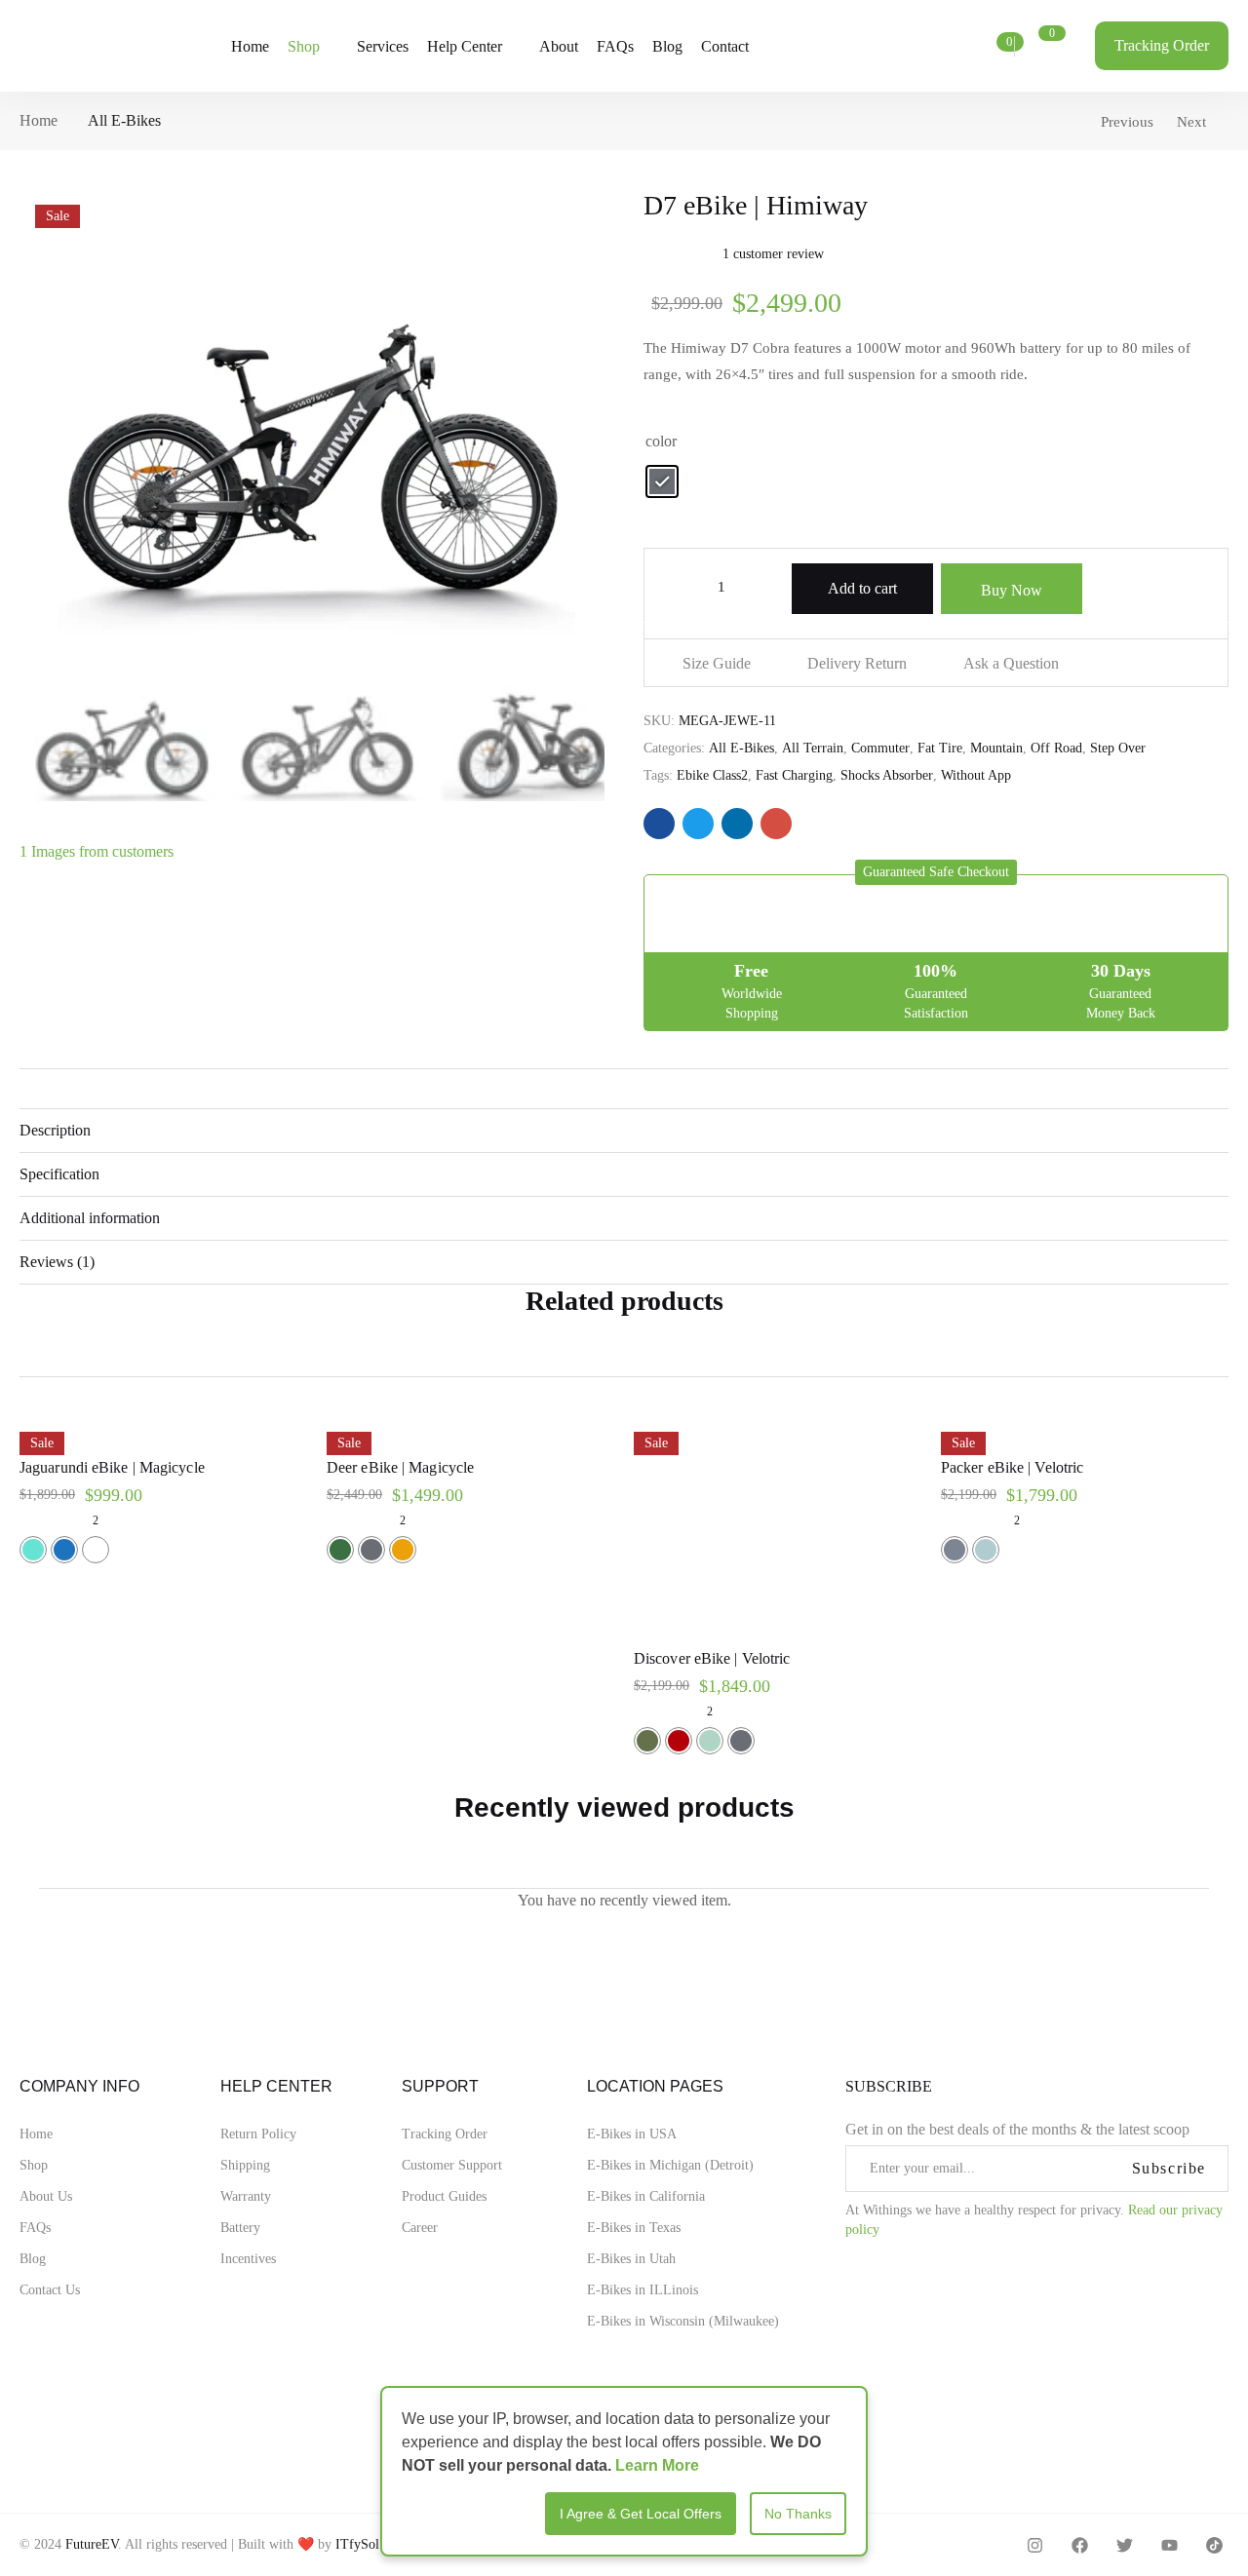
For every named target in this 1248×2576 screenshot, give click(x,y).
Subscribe (1169, 2168)
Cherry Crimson (679, 1741)
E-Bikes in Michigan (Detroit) (670, 2165)
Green (340, 1550)
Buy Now (1012, 590)
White (96, 1550)
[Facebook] (1080, 2545)
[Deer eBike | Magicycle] (470, 1428)
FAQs (35, 2228)
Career (420, 2228)
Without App (976, 775)
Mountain (996, 748)
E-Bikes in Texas (634, 2228)
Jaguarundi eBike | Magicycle (112, 1467)
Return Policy (258, 2134)
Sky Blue (986, 1550)
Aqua (33, 1550)
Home (39, 120)
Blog (33, 2259)
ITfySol (357, 2544)
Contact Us (50, 2290)
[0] (987, 47)
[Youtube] (1170, 2545)
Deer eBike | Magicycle (400, 1467)
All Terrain (813, 748)
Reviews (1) (57, 1262)
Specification (59, 1174)
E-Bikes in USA (632, 2134)
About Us (46, 2196)
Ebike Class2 (712, 775)
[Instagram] (1035, 2545)
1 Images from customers (97, 851)
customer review (773, 254)
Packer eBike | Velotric (1012, 1467)
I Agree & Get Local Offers (641, 2514)
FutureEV (92, 2544)
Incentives (248, 2259)
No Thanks (798, 2514)
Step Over (1118, 748)
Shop (34, 2165)
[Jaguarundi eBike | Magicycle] (163, 1428)
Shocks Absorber (887, 775)
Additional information (90, 1218)
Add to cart (862, 588)
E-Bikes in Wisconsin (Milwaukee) (683, 2321)
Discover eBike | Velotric (712, 1658)
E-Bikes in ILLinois (643, 2290)
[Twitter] (1125, 2545)
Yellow (403, 1550)
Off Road (1056, 748)
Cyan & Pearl (710, 1741)
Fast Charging (794, 775)
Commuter (880, 748)
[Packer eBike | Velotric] (1085, 1428)
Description (55, 1130)
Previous (1127, 122)
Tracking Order (445, 2134)
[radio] (662, 481)
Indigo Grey (955, 1550)
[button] (936, 872)
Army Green (647, 1741)
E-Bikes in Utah (631, 2259)
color (661, 441)
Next (1191, 122)
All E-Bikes (124, 120)
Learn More (657, 2465)
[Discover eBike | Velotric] (778, 1524)
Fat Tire (940, 748)
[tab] (624, 1130)
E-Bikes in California (646, 2196)
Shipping (245, 2165)
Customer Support (452, 2165)
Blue (64, 1550)
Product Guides (444, 2196)
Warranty (246, 2196)
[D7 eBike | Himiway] (659, 824)
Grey (371, 1550)
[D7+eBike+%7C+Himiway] (698, 824)
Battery (240, 2228)
